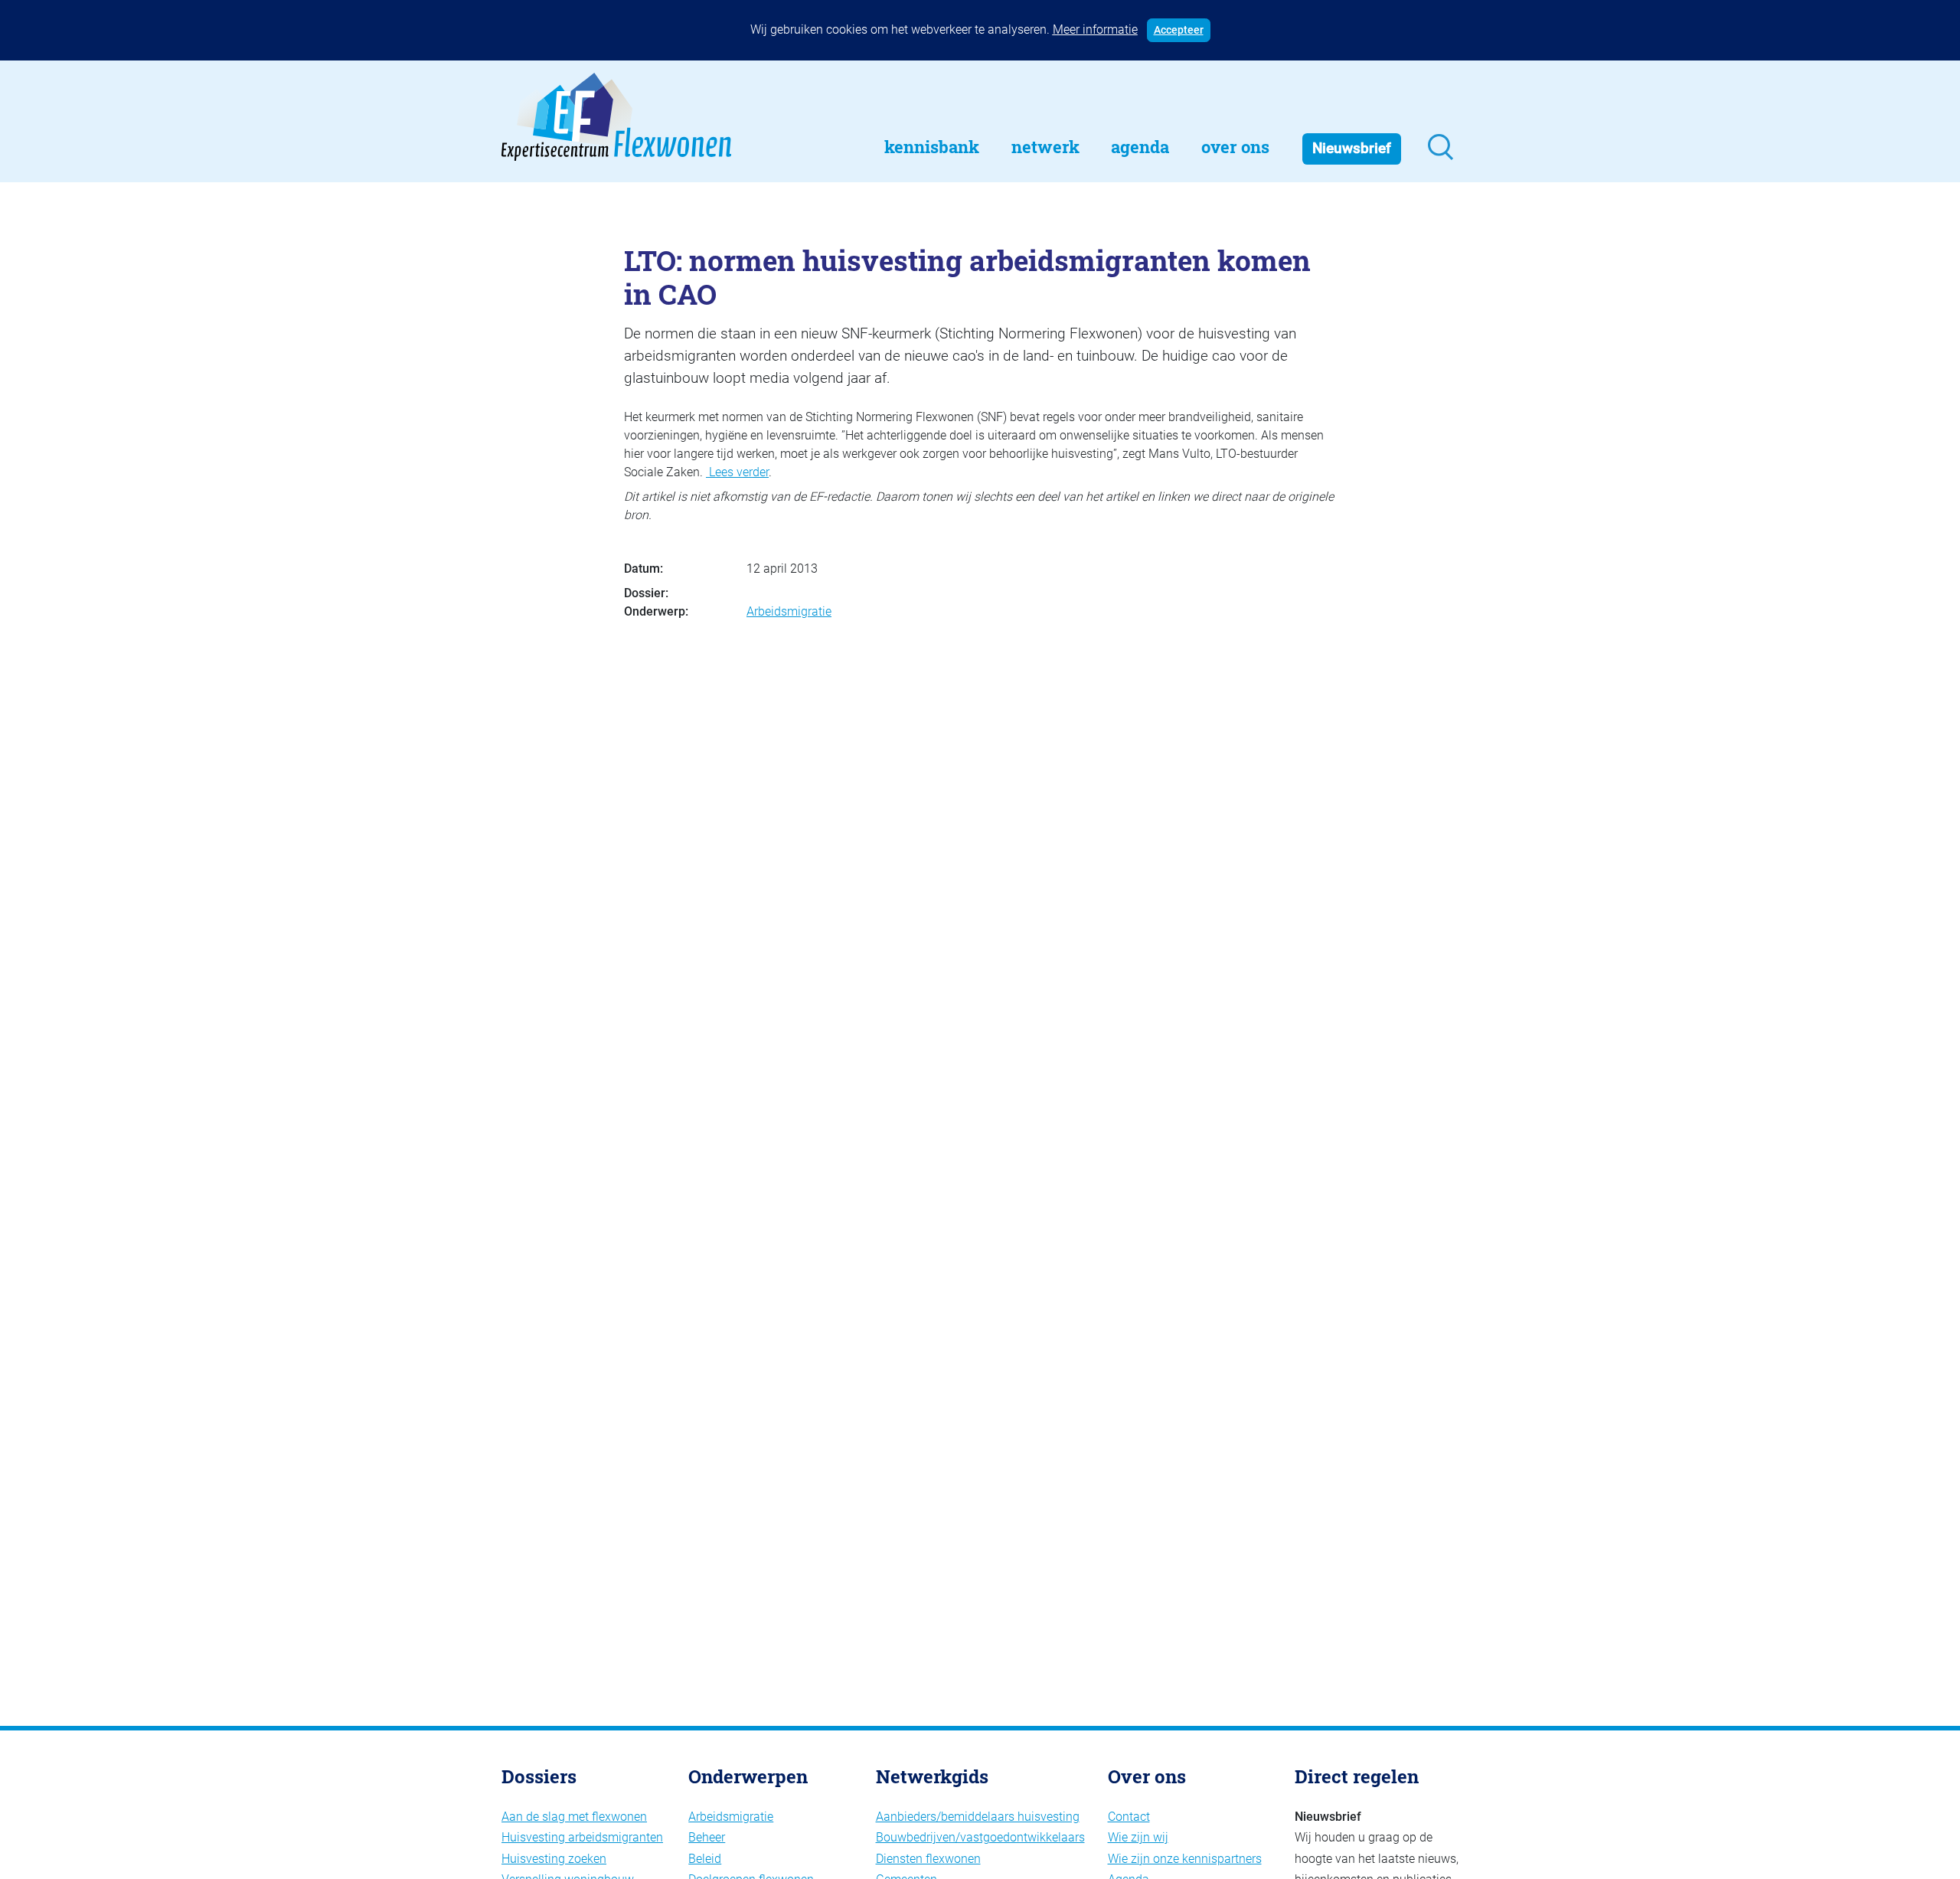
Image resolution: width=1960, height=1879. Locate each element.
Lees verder (737, 472)
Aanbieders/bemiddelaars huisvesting (978, 1817)
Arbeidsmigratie (789, 611)
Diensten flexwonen (928, 1859)
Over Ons (1235, 147)
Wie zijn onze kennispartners (1185, 1859)
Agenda (1140, 147)
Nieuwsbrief (1352, 148)
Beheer (707, 1837)
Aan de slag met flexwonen (574, 1817)
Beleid (705, 1859)
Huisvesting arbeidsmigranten (582, 1837)
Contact (1129, 1817)
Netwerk (1045, 147)
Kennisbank (932, 147)
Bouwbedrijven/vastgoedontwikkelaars (980, 1837)
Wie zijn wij (1138, 1837)
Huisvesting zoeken (554, 1859)
